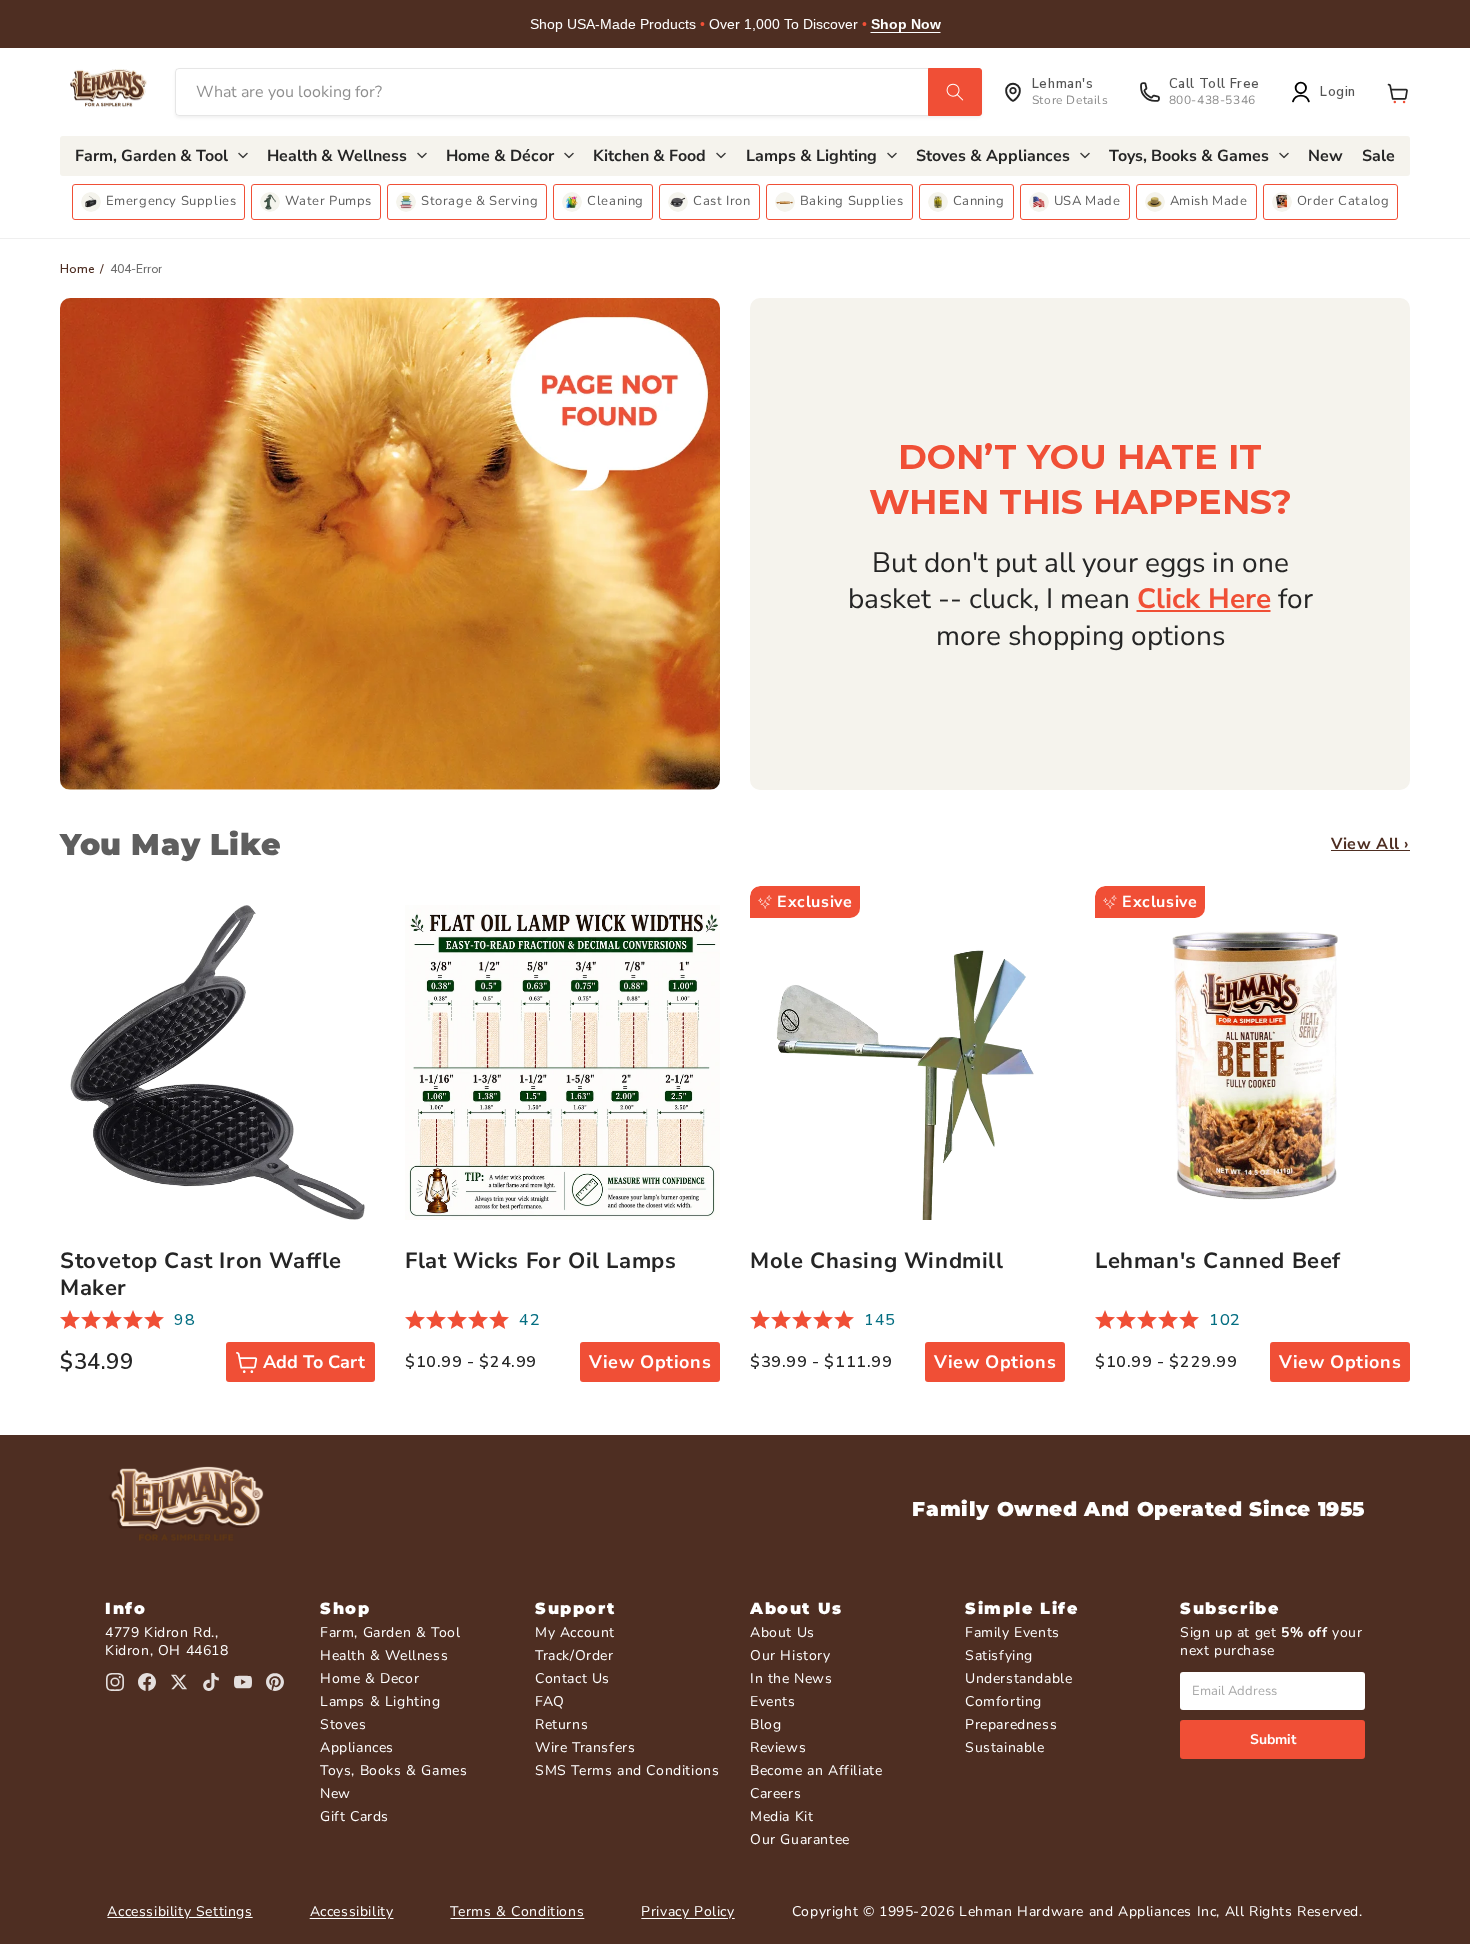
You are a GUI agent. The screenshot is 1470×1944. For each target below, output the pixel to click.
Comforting (1003, 1701)
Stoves (343, 1724)
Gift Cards (354, 1816)
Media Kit (781, 1816)
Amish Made (1209, 201)
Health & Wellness (384, 1655)
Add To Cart (314, 1362)
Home (77, 269)
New (335, 1793)
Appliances (357, 1747)
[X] (179, 1682)
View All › (1370, 844)
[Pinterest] (275, 1682)
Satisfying (999, 1655)
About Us (782, 1632)
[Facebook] (147, 1682)
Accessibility (352, 1911)
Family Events (1012, 1632)
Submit (1273, 1739)
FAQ (550, 1701)
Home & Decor (369, 1678)
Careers (775, 1793)
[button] (1398, 92)
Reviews (778, 1747)
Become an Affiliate (816, 1770)
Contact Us (572, 1678)
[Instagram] (115, 1682)
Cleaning (615, 201)
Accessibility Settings (179, 1911)
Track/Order (574, 1655)
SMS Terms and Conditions (627, 1770)
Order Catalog (1343, 201)
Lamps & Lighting (380, 1701)
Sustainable (1005, 1747)
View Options (650, 1362)
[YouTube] (243, 1682)
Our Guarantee (800, 1839)
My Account (575, 1632)
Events (773, 1701)
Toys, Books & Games (393, 1770)
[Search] (955, 92)
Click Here (1204, 599)
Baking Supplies (852, 201)
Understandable (1018, 1678)
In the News (791, 1678)
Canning (979, 201)
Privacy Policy (687, 1911)
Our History (790, 1655)
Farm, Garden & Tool (390, 1632)
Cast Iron (721, 201)
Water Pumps (328, 201)
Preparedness (1011, 1724)
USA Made (1087, 201)
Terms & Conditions (517, 1911)
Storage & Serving (479, 201)
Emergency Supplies (171, 201)
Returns (561, 1724)
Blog (765, 1724)
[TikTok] (211, 1682)
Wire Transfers (585, 1747)
